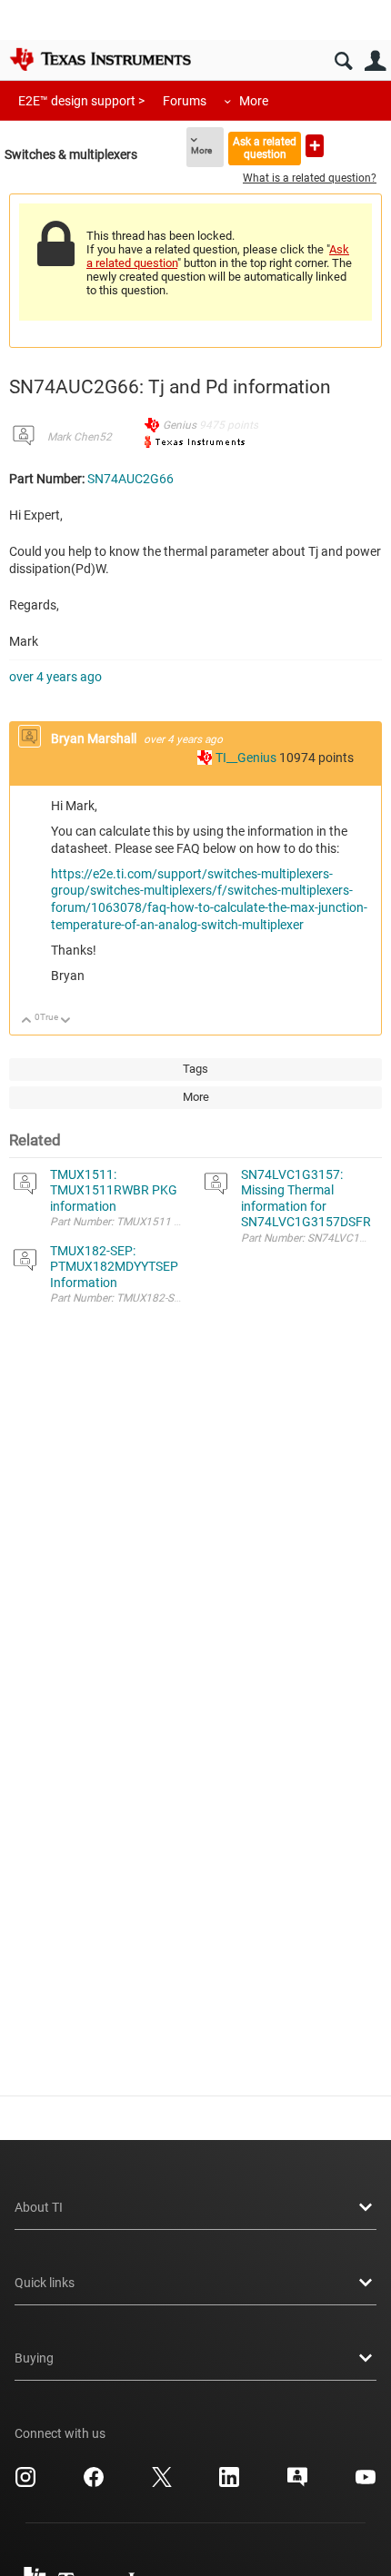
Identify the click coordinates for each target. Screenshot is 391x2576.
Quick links (45, 2283)
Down (66, 1021)
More (254, 101)
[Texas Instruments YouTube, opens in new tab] (366, 2483)
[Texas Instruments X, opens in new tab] (162, 2483)
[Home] (100, 59)
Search (343, 61)
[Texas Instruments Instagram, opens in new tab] (25, 2483)
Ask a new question (315, 146)
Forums (185, 101)
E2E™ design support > (81, 101)
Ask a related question (265, 148)
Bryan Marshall (95, 738)
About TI (39, 2207)
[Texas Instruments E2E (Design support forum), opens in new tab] (297, 2483)
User (375, 61)
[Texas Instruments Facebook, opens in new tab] (94, 2483)
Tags (195, 1069)
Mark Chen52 (80, 437)
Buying (34, 2358)
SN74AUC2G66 (130, 479)
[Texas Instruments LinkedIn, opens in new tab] (229, 2483)
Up (27, 1021)
